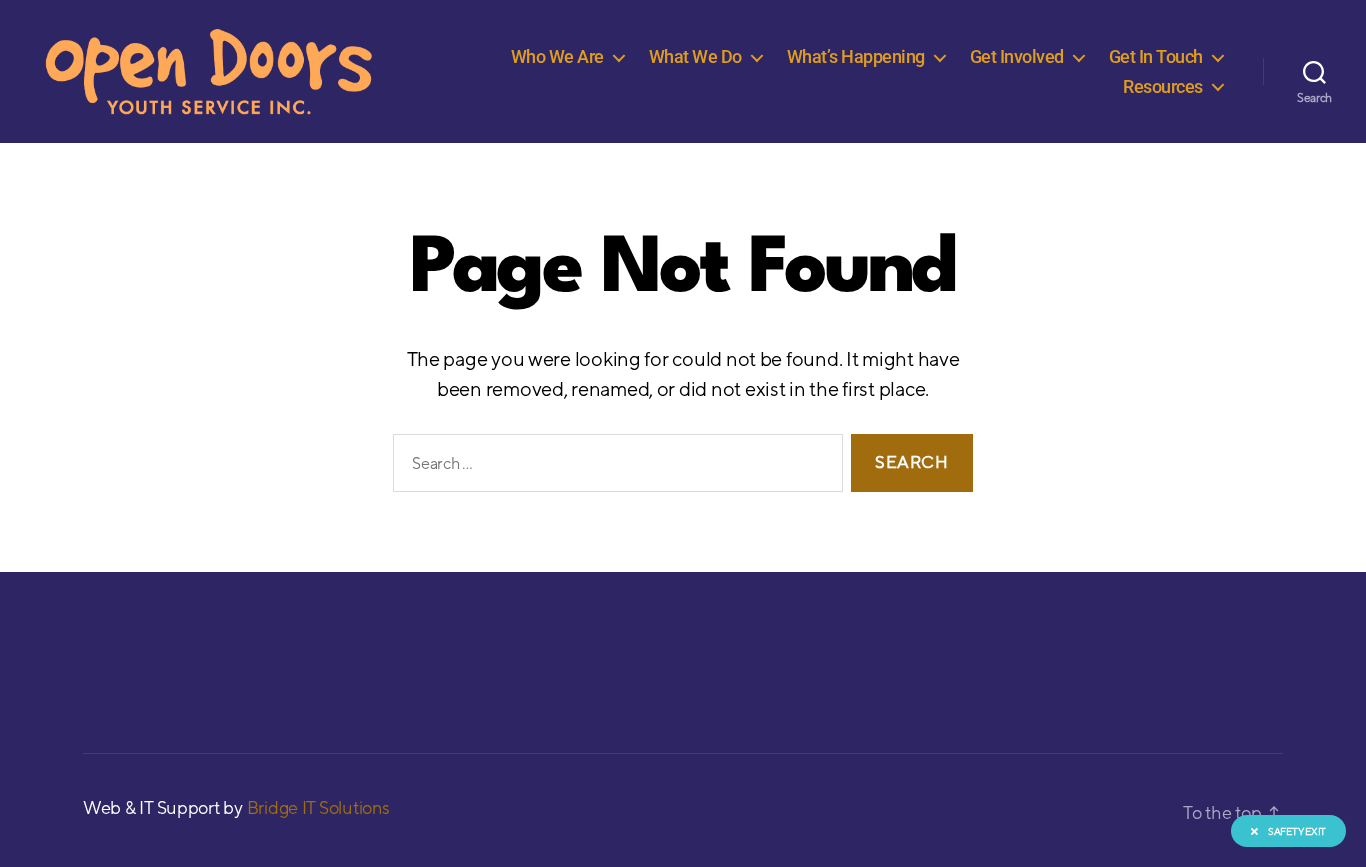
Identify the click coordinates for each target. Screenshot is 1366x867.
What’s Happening (856, 56)
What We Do (695, 56)
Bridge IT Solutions (318, 807)
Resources (1163, 86)
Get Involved (1017, 56)
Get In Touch (1156, 56)
